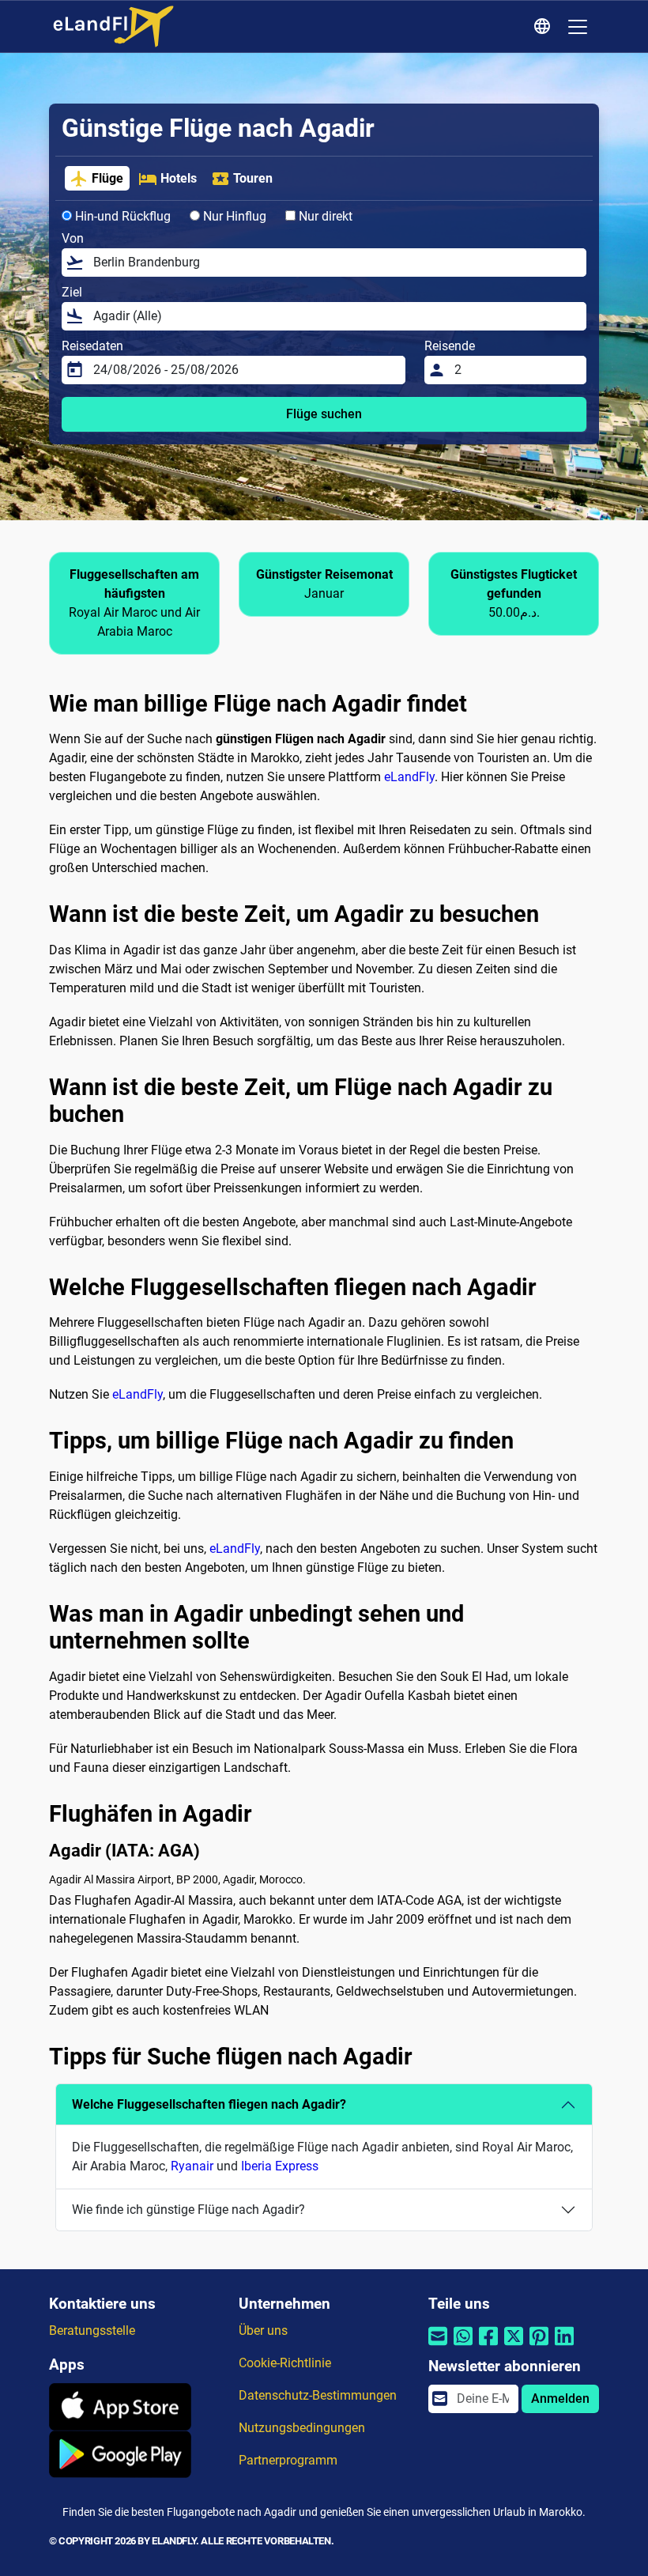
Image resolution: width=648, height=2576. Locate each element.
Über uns (263, 2330)
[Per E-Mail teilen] (438, 2346)
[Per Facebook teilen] (488, 2346)
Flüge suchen (324, 414)
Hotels (179, 178)
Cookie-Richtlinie (285, 2363)
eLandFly (409, 777)
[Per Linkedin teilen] (564, 2346)
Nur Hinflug (233, 216)
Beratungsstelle (92, 2330)
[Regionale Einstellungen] (544, 27)
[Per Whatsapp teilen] (463, 2346)
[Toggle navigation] (578, 27)
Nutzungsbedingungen (302, 2428)
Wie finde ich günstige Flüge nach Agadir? (188, 2210)
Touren (253, 178)
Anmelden (560, 2398)
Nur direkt (324, 216)
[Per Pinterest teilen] (539, 2346)
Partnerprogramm (288, 2460)
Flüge (107, 178)
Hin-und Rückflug (121, 216)
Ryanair (192, 2166)
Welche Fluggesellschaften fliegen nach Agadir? (209, 2104)
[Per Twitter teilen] (514, 2346)
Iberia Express (280, 2166)
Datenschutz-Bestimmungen (318, 2395)
